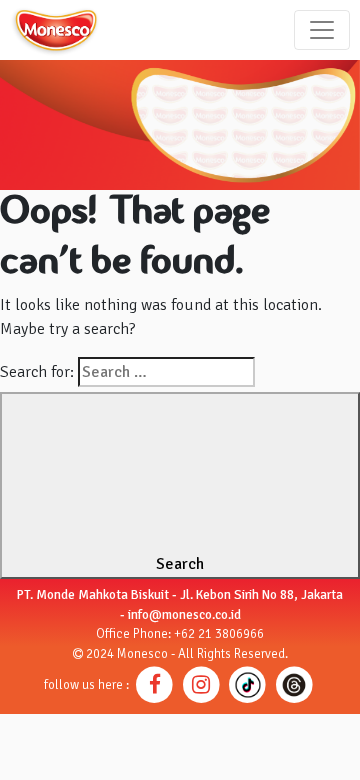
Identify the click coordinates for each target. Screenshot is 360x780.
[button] (154, 684)
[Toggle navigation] (322, 30)
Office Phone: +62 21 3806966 (180, 634)
